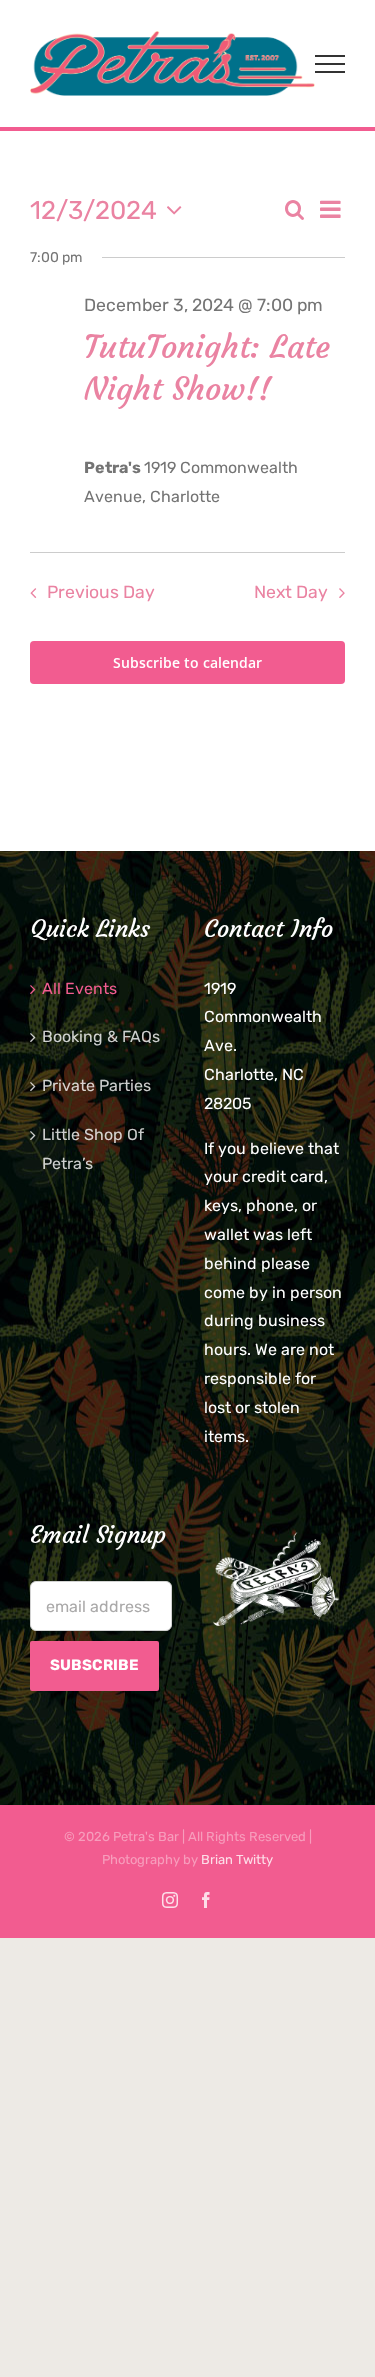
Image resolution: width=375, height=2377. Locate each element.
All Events (79, 988)
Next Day (291, 592)
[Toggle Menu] (330, 64)
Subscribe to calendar (187, 662)
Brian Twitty (237, 1859)
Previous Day (100, 592)
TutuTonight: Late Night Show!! (207, 368)
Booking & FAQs (101, 1036)
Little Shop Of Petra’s (93, 1149)
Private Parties (96, 1085)
